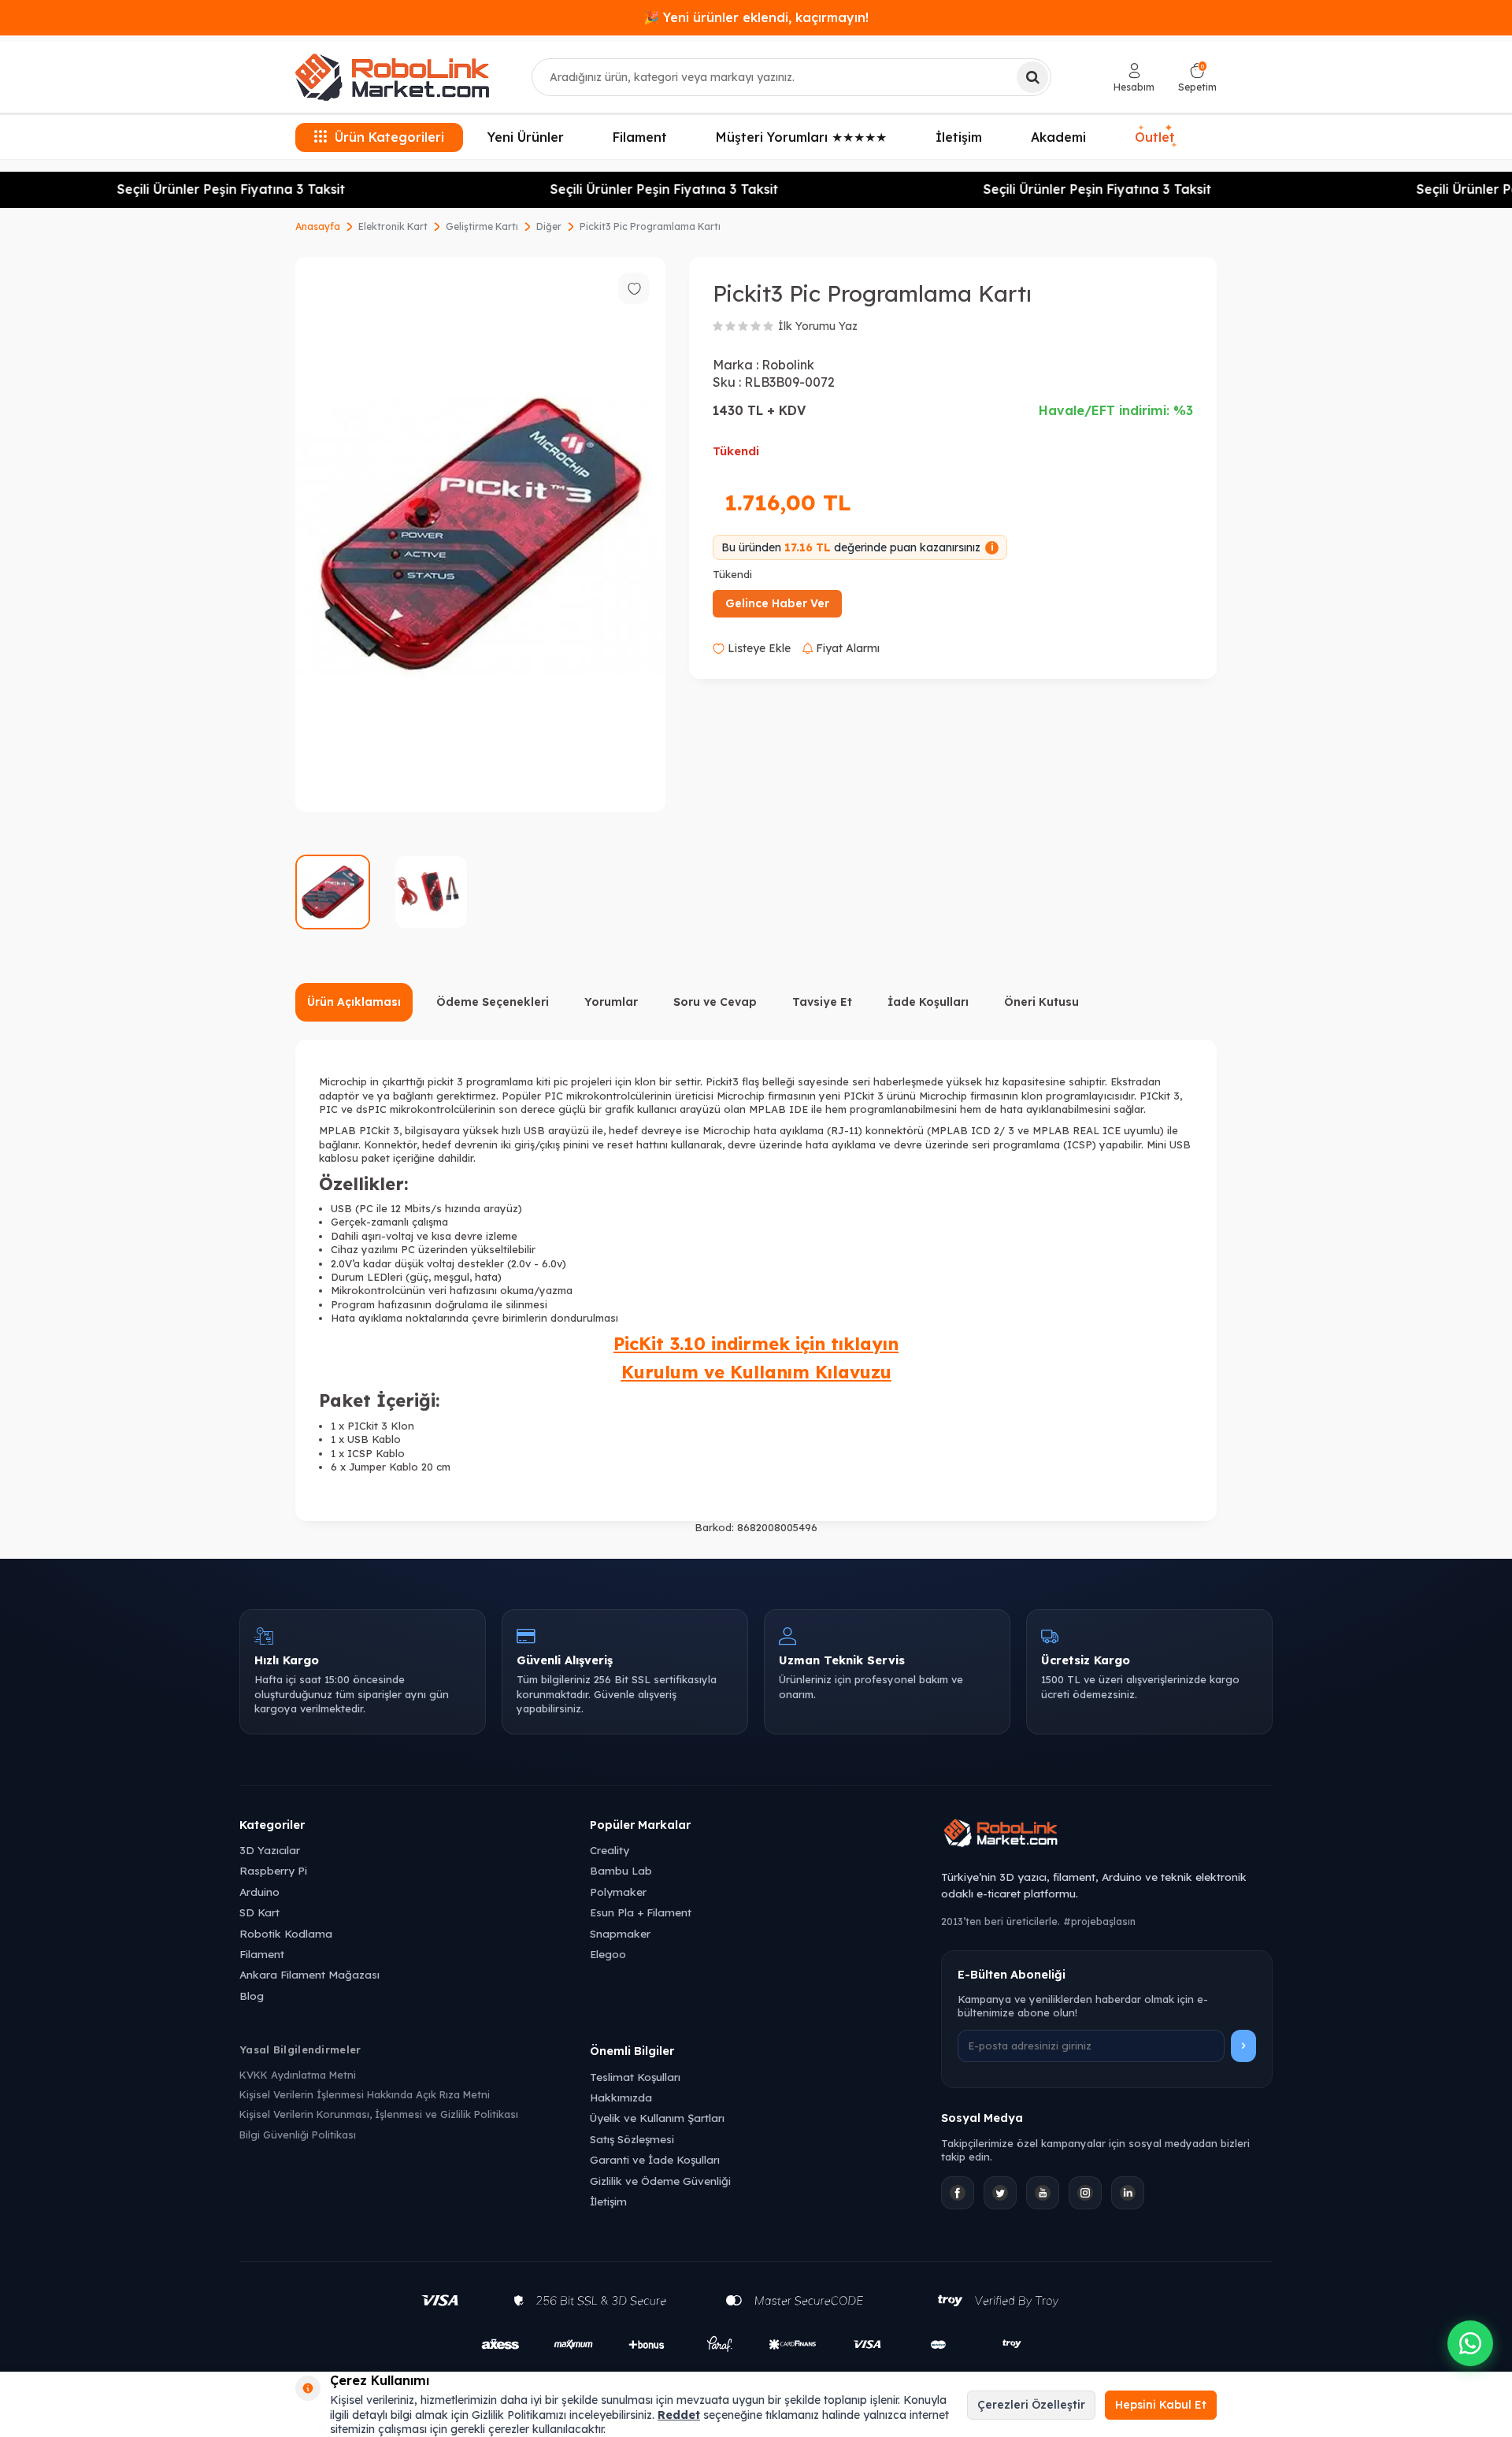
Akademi (1058, 137)
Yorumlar (611, 1002)
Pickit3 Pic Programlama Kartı (650, 226)
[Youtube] (1043, 2193)
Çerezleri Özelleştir (1031, 2405)
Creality (610, 1850)
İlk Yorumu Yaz (818, 326)
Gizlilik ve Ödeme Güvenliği (660, 2181)
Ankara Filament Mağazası (309, 1974)
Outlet (1156, 137)
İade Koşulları (928, 1002)
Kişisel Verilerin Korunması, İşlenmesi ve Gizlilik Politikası (379, 2114)
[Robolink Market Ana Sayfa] (1107, 1835)
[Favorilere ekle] (634, 288)
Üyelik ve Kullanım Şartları (657, 2118)
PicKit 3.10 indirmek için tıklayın (756, 1344)
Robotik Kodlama (286, 1933)
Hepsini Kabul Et (1161, 2405)
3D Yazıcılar (270, 1850)
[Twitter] (1000, 2193)
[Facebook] (958, 2193)
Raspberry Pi (273, 1870)
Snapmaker (620, 1933)
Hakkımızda (621, 2097)
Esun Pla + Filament (641, 1912)
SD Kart (259, 1912)
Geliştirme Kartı (482, 226)
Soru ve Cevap (715, 1002)
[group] (480, 534)
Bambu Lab (621, 1870)
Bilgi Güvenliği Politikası (298, 2135)
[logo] (392, 77)
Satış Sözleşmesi (632, 2139)
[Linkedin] (1128, 2193)
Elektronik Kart (393, 226)
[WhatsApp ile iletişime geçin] (1470, 2343)
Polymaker (618, 1892)
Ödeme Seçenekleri (493, 1002)
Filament (640, 137)
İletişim (959, 137)
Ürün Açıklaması (354, 1002)
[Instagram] (1085, 2193)
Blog (252, 1996)
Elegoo (608, 1954)
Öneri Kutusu (1041, 1002)
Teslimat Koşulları (635, 2077)
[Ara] (1032, 77)
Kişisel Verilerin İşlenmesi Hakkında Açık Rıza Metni (365, 2094)
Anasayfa (318, 226)
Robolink (788, 365)
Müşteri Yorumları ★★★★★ (801, 137)
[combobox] (791, 77)
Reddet (679, 2415)
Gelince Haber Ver (777, 603)
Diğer (549, 226)
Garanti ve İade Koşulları (655, 2159)
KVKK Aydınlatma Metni (298, 2075)
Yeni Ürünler (526, 137)
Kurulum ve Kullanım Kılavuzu (756, 1372)
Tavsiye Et (822, 1002)
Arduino (259, 1892)
